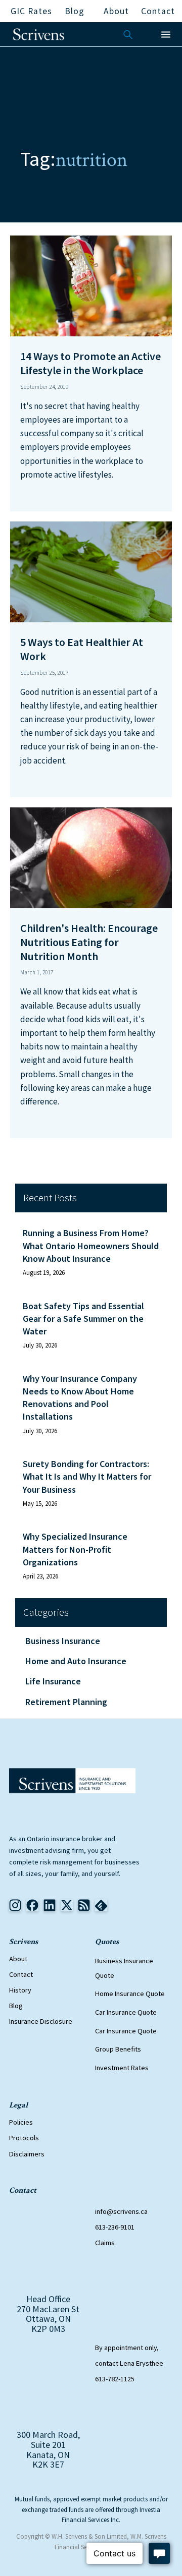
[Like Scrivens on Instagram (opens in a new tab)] (15, 1905)
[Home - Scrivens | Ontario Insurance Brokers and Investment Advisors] (72, 1781)
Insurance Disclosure (41, 2021)
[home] (39, 34)
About (18, 1959)
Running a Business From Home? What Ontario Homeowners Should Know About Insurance (91, 1245)
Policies (21, 2122)
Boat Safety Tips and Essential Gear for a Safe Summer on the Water (83, 1319)
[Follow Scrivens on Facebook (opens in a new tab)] (32, 1905)
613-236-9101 (115, 2227)
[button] (166, 35)
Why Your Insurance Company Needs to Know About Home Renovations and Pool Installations (80, 1398)
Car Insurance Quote (126, 2012)
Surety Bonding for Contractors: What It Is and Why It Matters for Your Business (87, 1476)
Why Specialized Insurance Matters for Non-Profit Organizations (75, 1549)
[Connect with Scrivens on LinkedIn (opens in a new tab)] (50, 1905)
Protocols (24, 2138)
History (20, 1990)
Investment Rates (122, 2068)
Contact (21, 1974)
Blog (16, 2006)
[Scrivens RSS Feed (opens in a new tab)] (101, 1905)
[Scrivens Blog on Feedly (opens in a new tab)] (84, 1905)
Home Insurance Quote (130, 1994)
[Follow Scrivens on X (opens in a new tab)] (67, 1905)
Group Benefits (118, 2050)
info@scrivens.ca (121, 2211)
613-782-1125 (115, 2379)
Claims (105, 2243)
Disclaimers (27, 2154)
